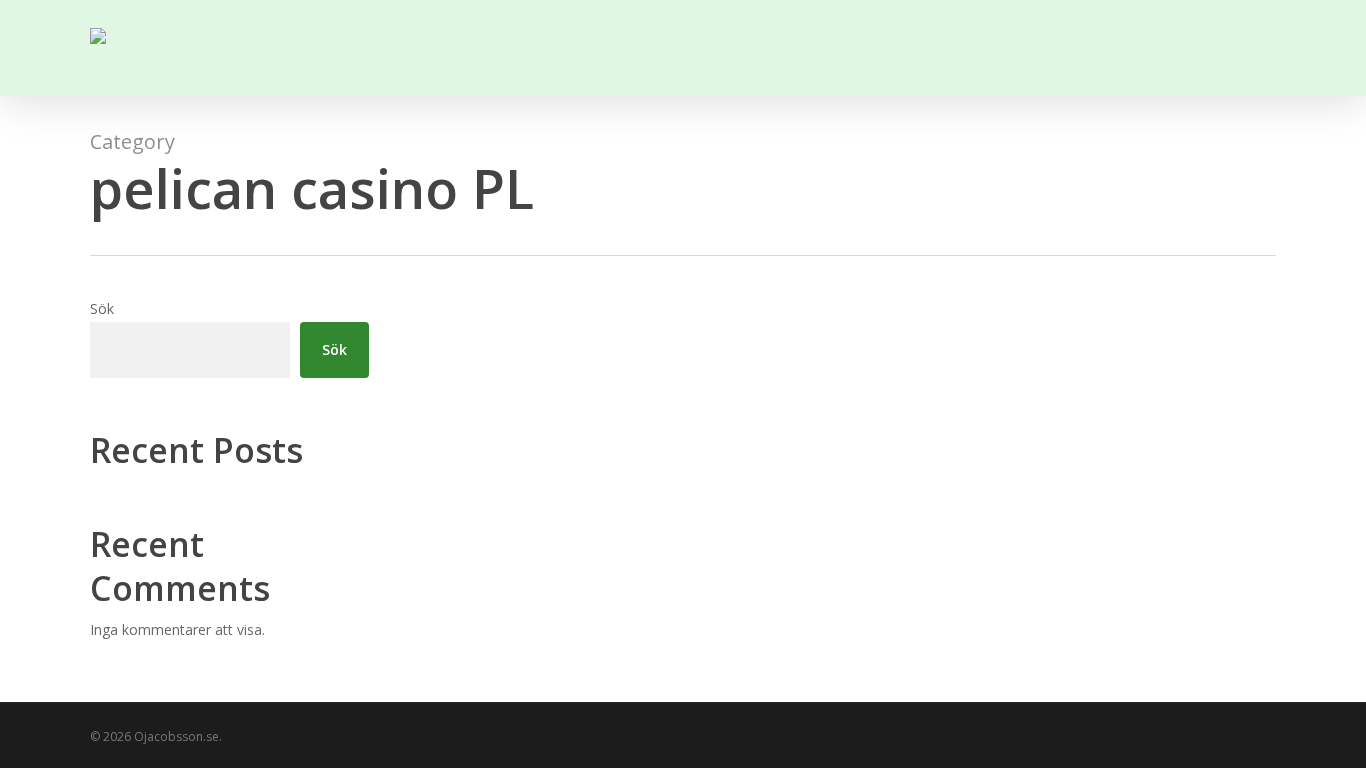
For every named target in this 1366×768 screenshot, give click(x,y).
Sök (102, 308)
